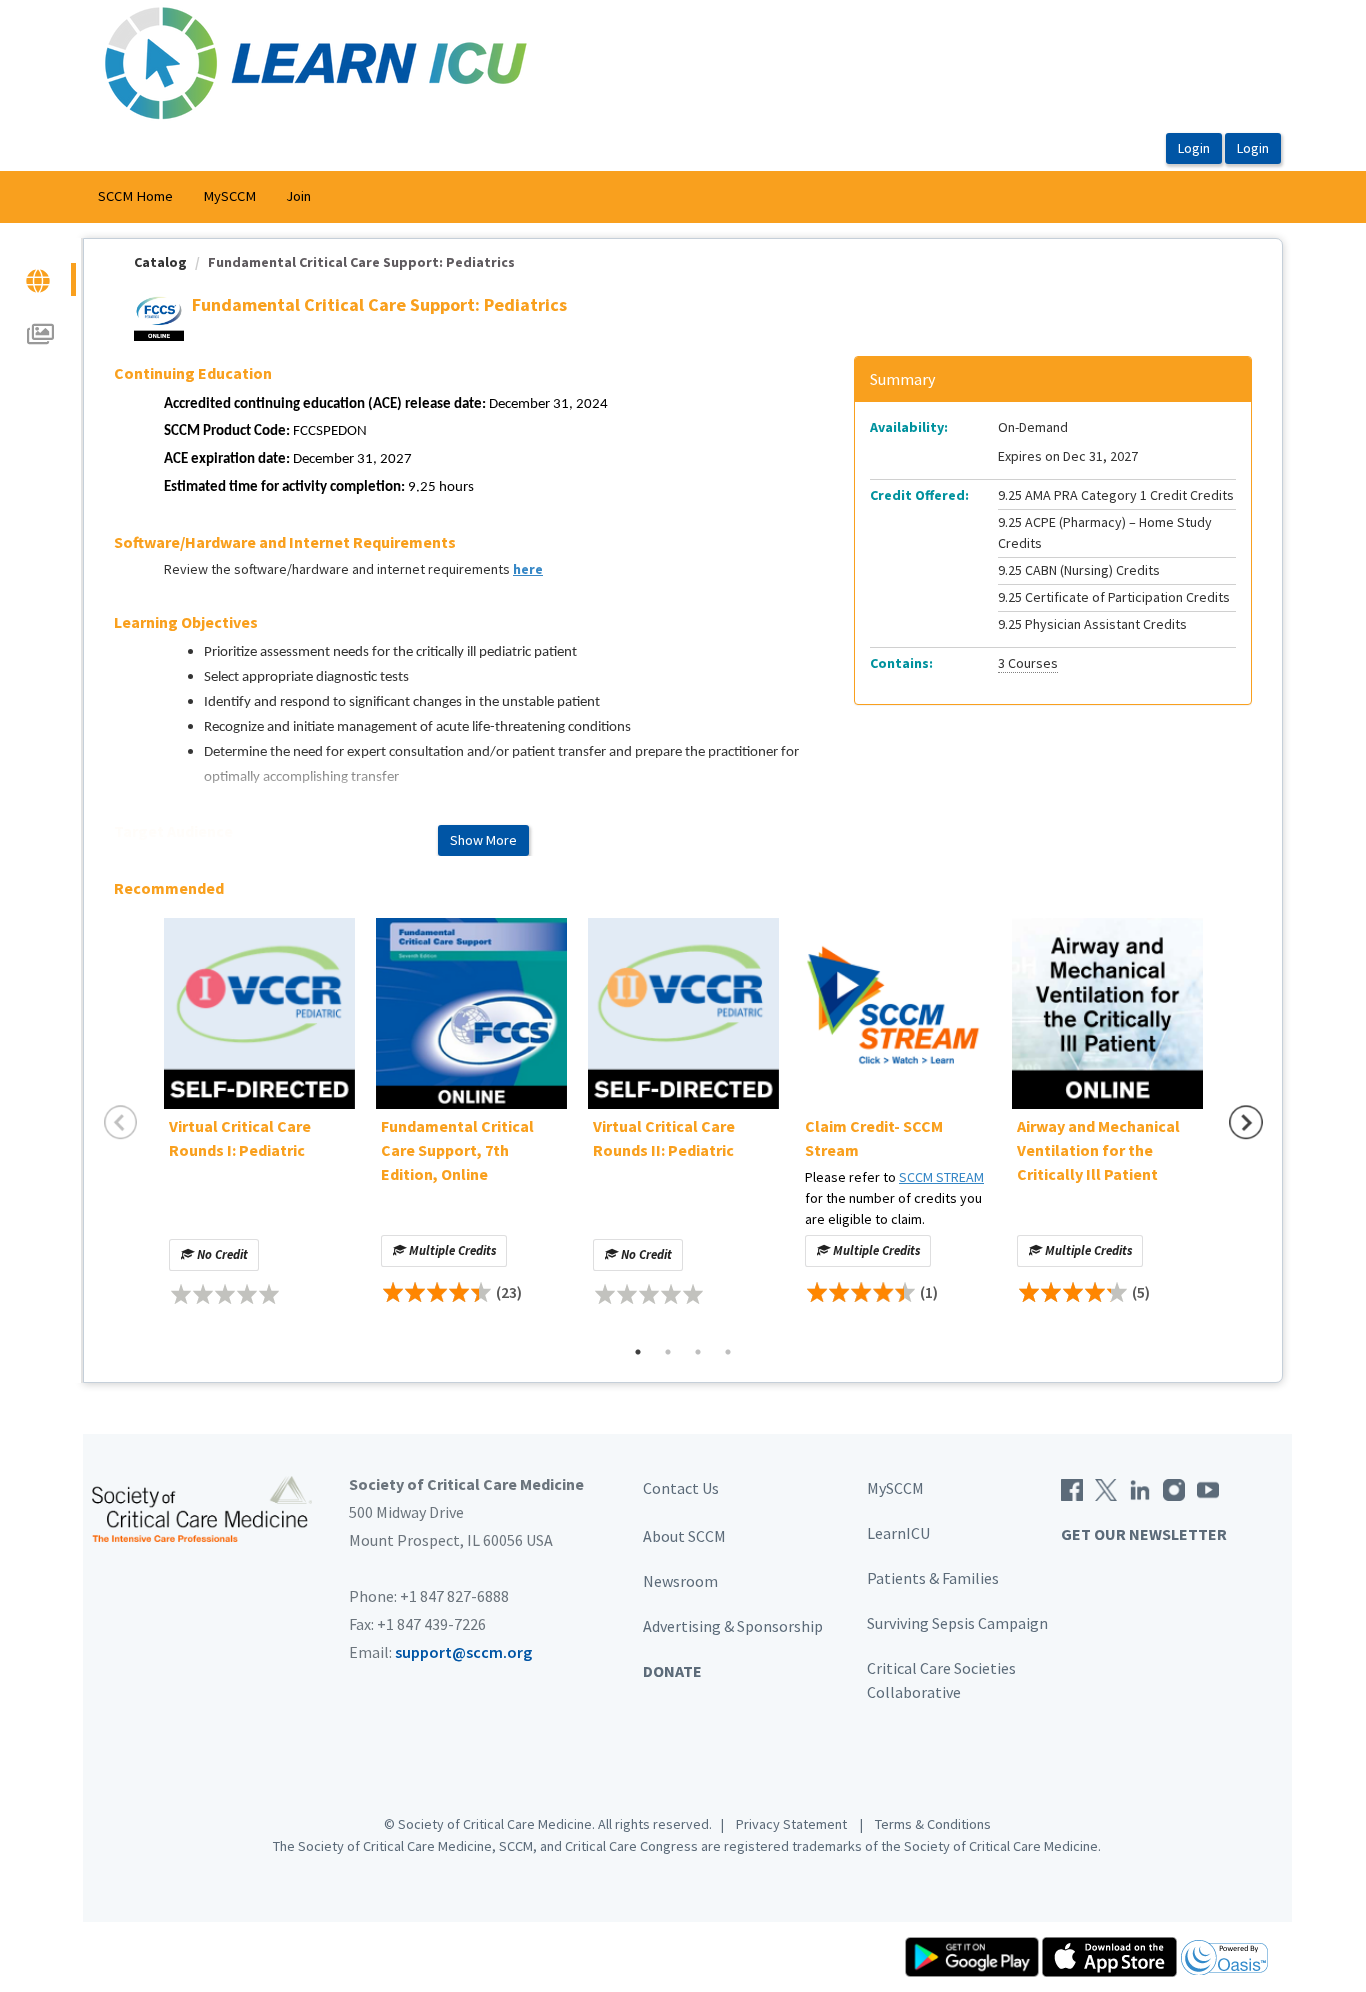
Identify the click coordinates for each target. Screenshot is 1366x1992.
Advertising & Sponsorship (733, 1626)
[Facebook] (1072, 1488)
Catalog (160, 262)
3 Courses (1028, 663)
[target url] (39, 279)
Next (1246, 1123)
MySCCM (229, 196)
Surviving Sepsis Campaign (957, 1623)
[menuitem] (135, 197)
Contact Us (681, 1488)
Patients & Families (933, 1578)
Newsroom (680, 1581)
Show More (483, 840)
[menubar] (204, 197)
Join (298, 196)
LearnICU (898, 1533)
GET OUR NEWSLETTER (1144, 1534)
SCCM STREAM (941, 1177)
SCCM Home (135, 196)
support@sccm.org (463, 1652)
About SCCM (684, 1536)
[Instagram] (1174, 1488)
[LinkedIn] (1140, 1488)
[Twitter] (1106, 1488)
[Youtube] (1208, 1488)
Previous (121, 1123)
